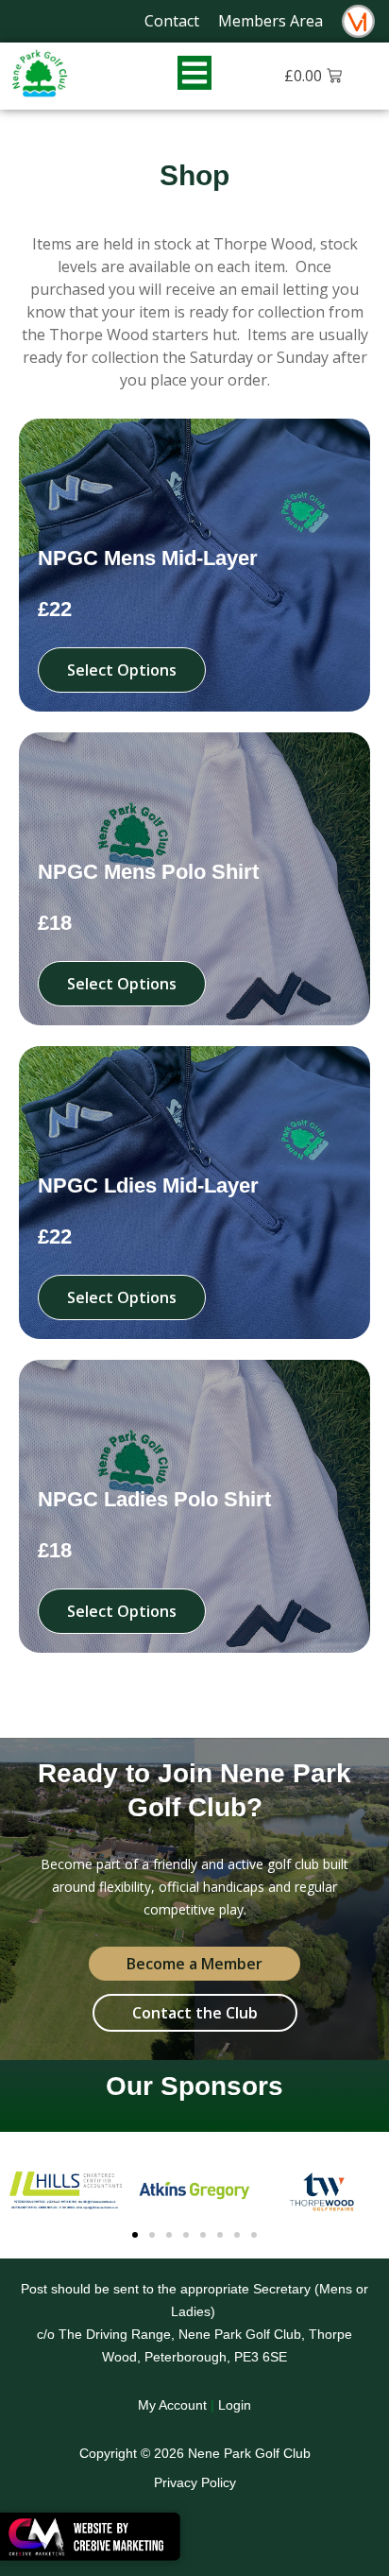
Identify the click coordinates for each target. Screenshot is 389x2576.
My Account (172, 2405)
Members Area (271, 21)
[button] (135, 2235)
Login (235, 2405)
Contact (172, 21)
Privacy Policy (195, 2482)
